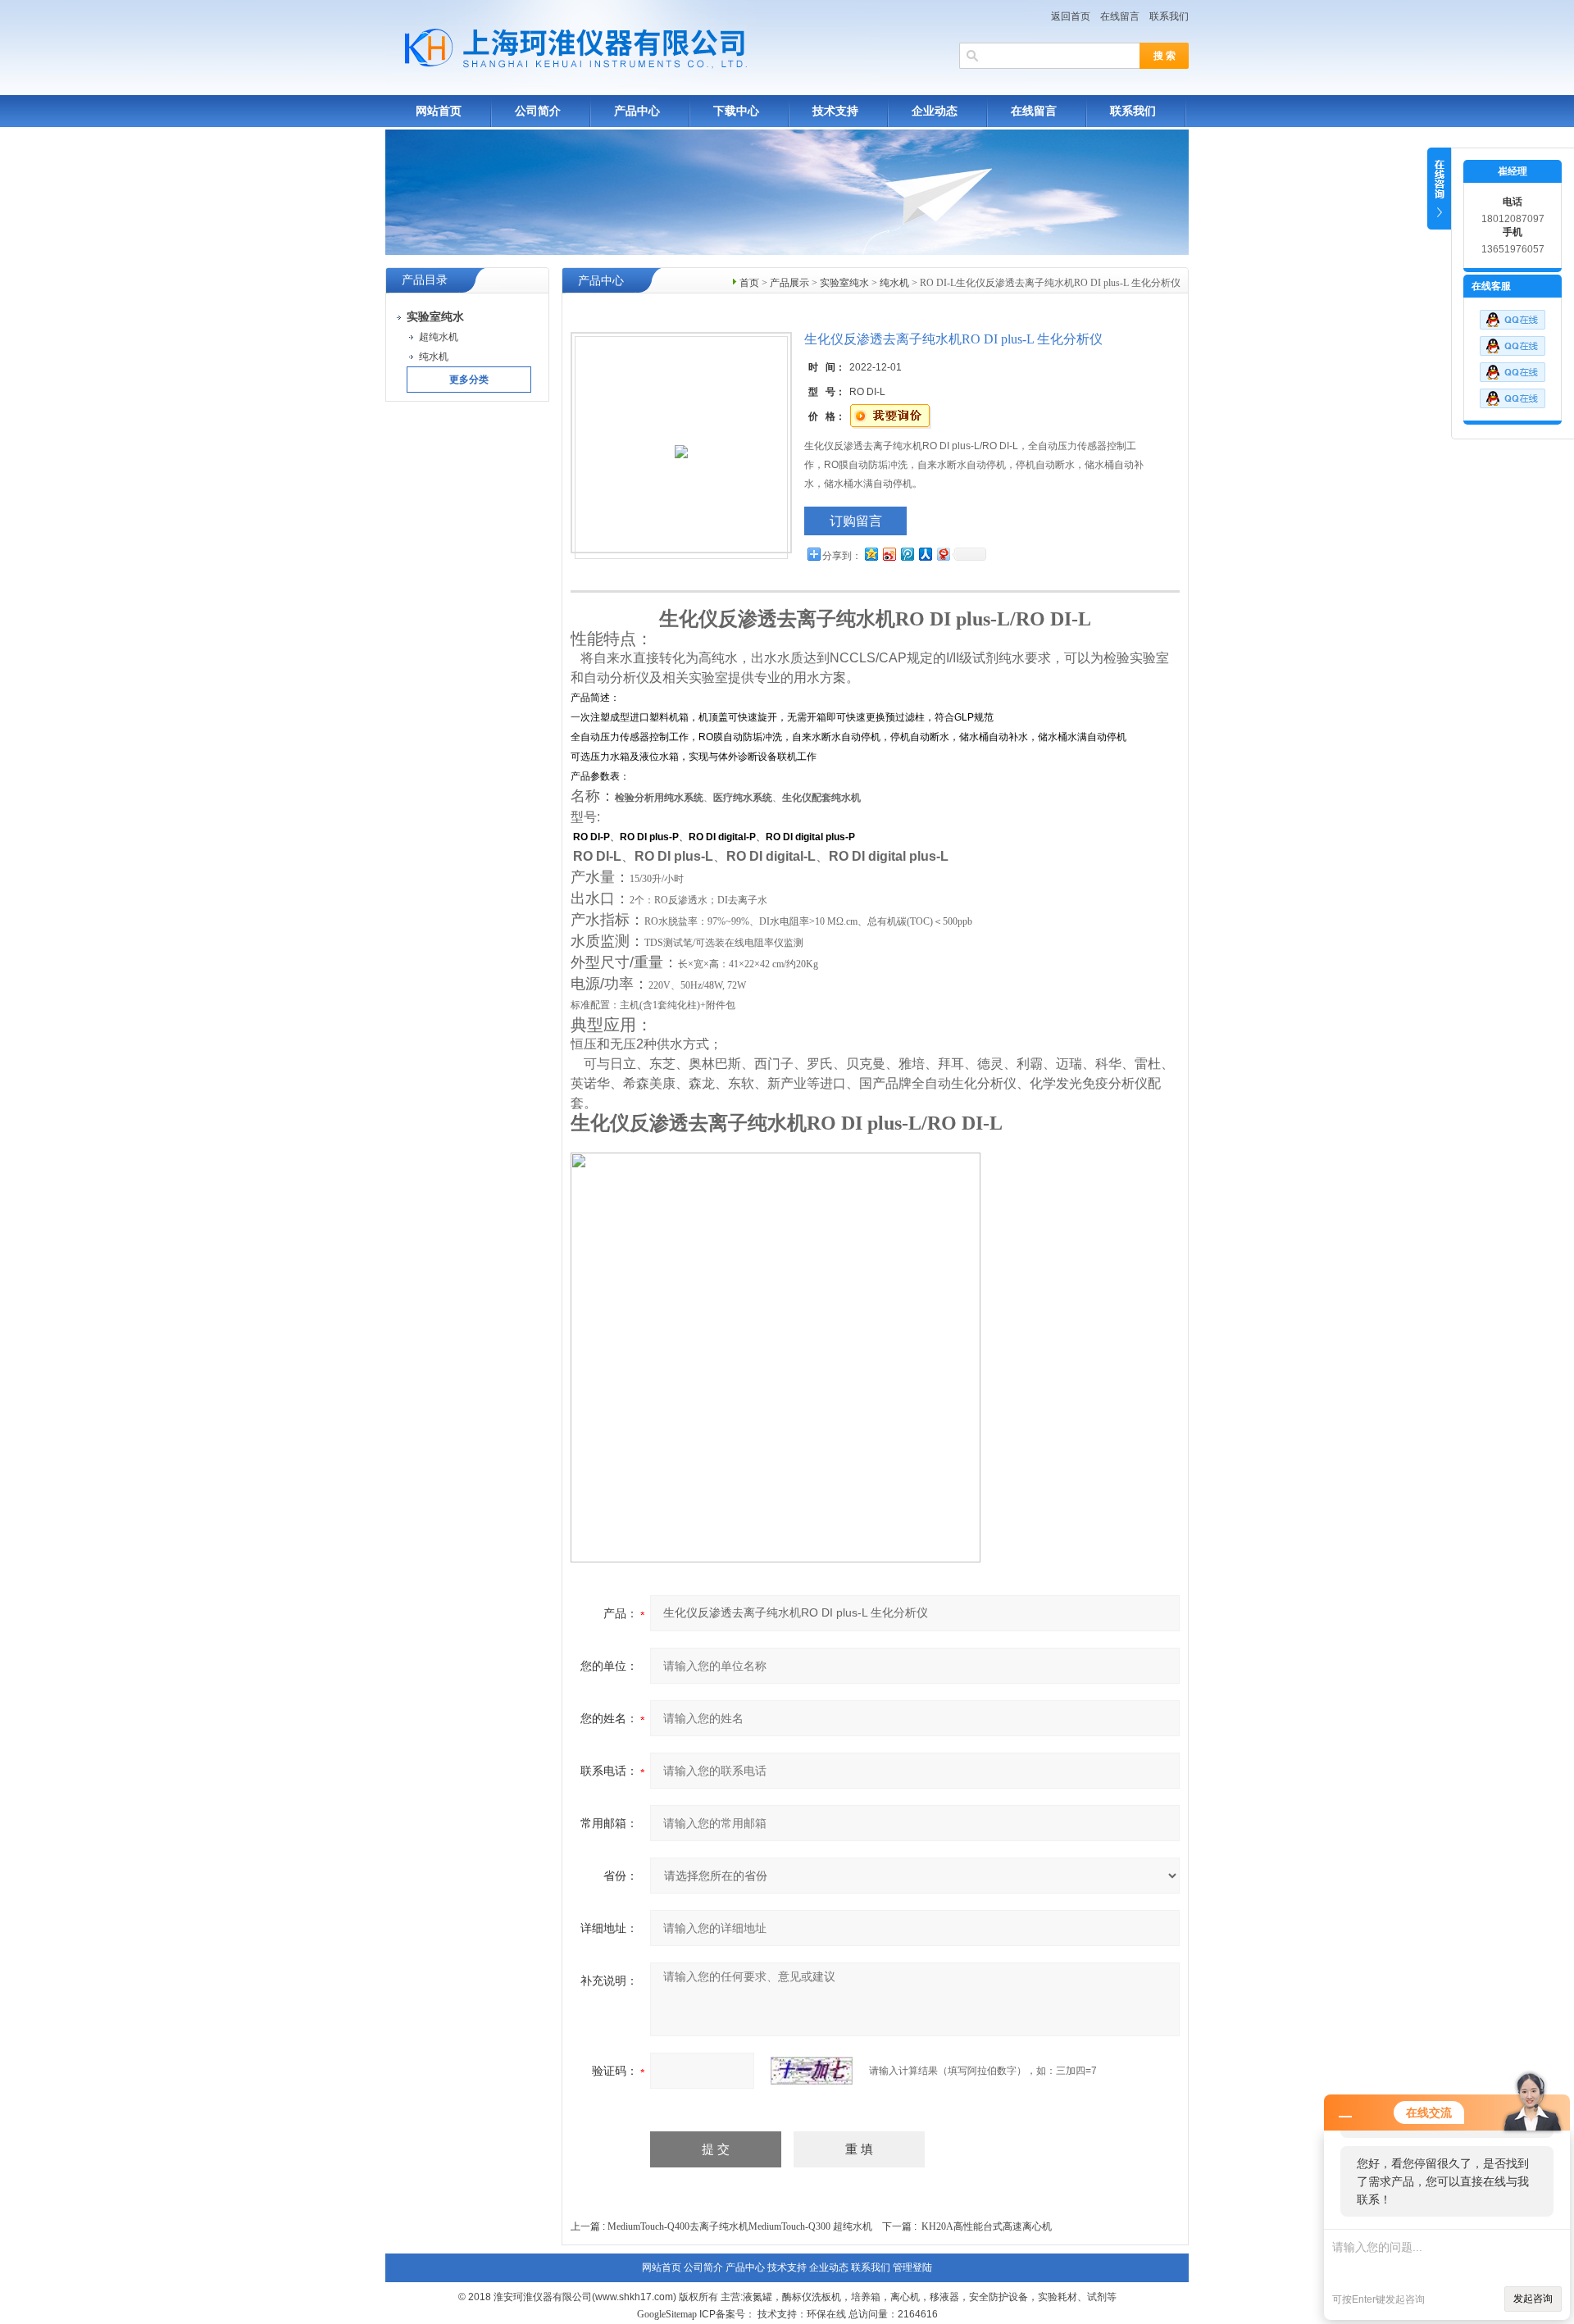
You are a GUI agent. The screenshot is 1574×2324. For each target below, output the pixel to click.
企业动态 (935, 111)
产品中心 (637, 111)
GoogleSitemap (667, 2314)
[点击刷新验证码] (812, 2071)
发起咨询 (1533, 2299)
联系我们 (1169, 16)
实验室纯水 (844, 283)
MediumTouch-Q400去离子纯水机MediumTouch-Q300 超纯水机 (740, 2226)
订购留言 (856, 521)
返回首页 (1071, 16)
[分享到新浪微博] (889, 554)
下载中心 (736, 111)
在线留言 (1120, 16)
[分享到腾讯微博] (907, 554)
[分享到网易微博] (943, 554)
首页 (749, 283)
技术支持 (835, 111)
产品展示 (789, 283)
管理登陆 (912, 2267)
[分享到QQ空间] (871, 554)
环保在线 (826, 2314)
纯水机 (894, 283)
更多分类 (469, 380)
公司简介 (538, 111)
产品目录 (425, 280)
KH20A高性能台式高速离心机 (987, 2226)
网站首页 (439, 111)
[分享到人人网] (925, 554)
